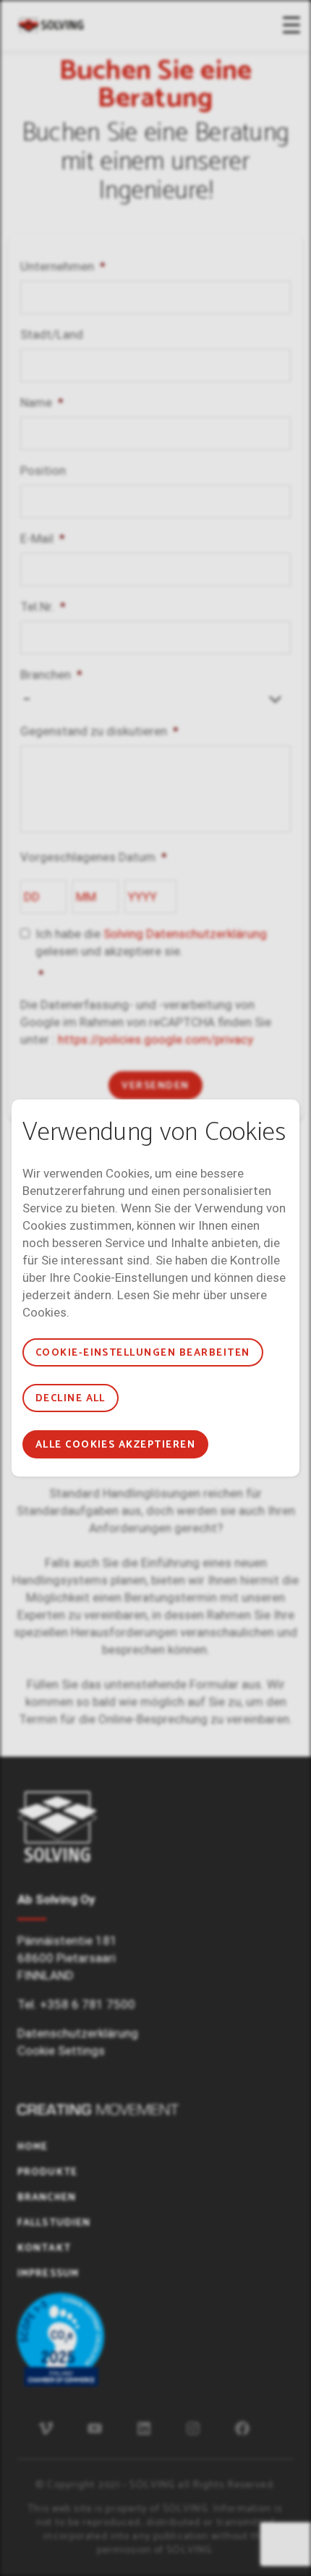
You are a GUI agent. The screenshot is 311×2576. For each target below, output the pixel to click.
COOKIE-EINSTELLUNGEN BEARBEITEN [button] (143, 1353)
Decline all (71, 1399)
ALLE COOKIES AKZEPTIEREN (116, 1445)
